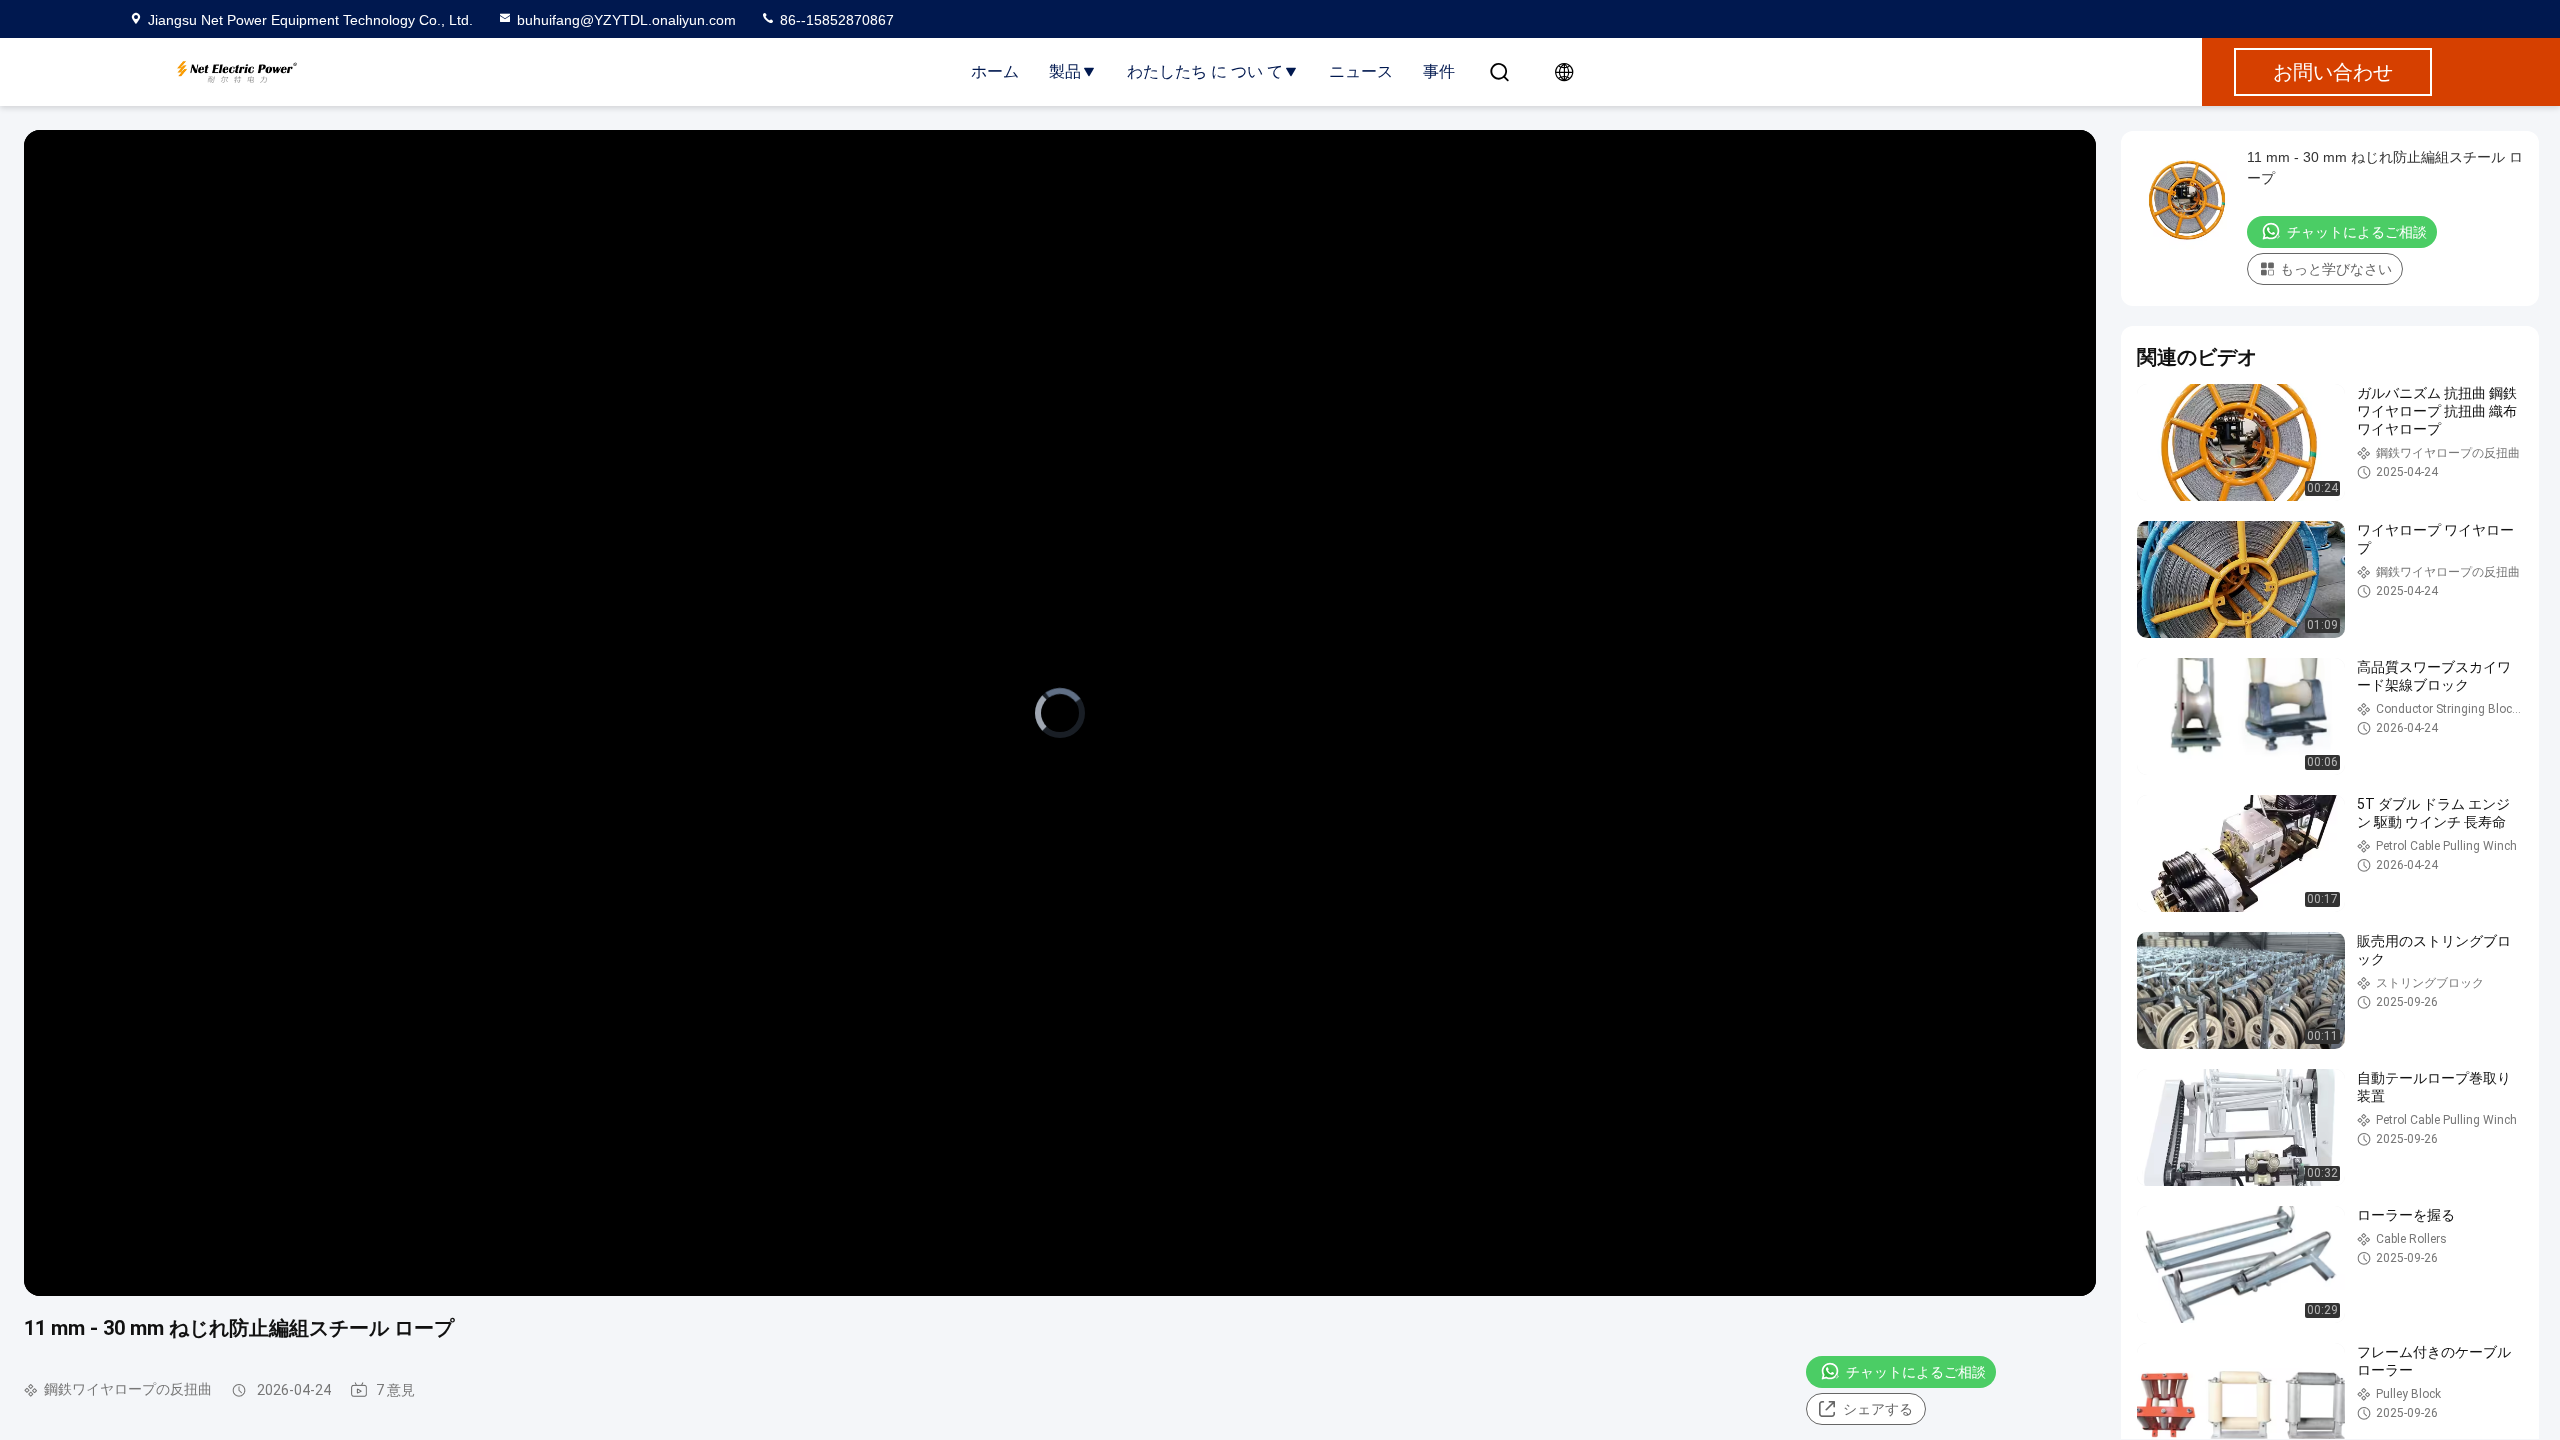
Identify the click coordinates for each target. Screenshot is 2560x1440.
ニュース (1361, 71)
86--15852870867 (835, 20)
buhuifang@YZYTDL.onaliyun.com (626, 20)
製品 (1065, 71)
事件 (1439, 71)
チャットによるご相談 (1916, 1372)
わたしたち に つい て (1205, 71)
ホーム (995, 71)
